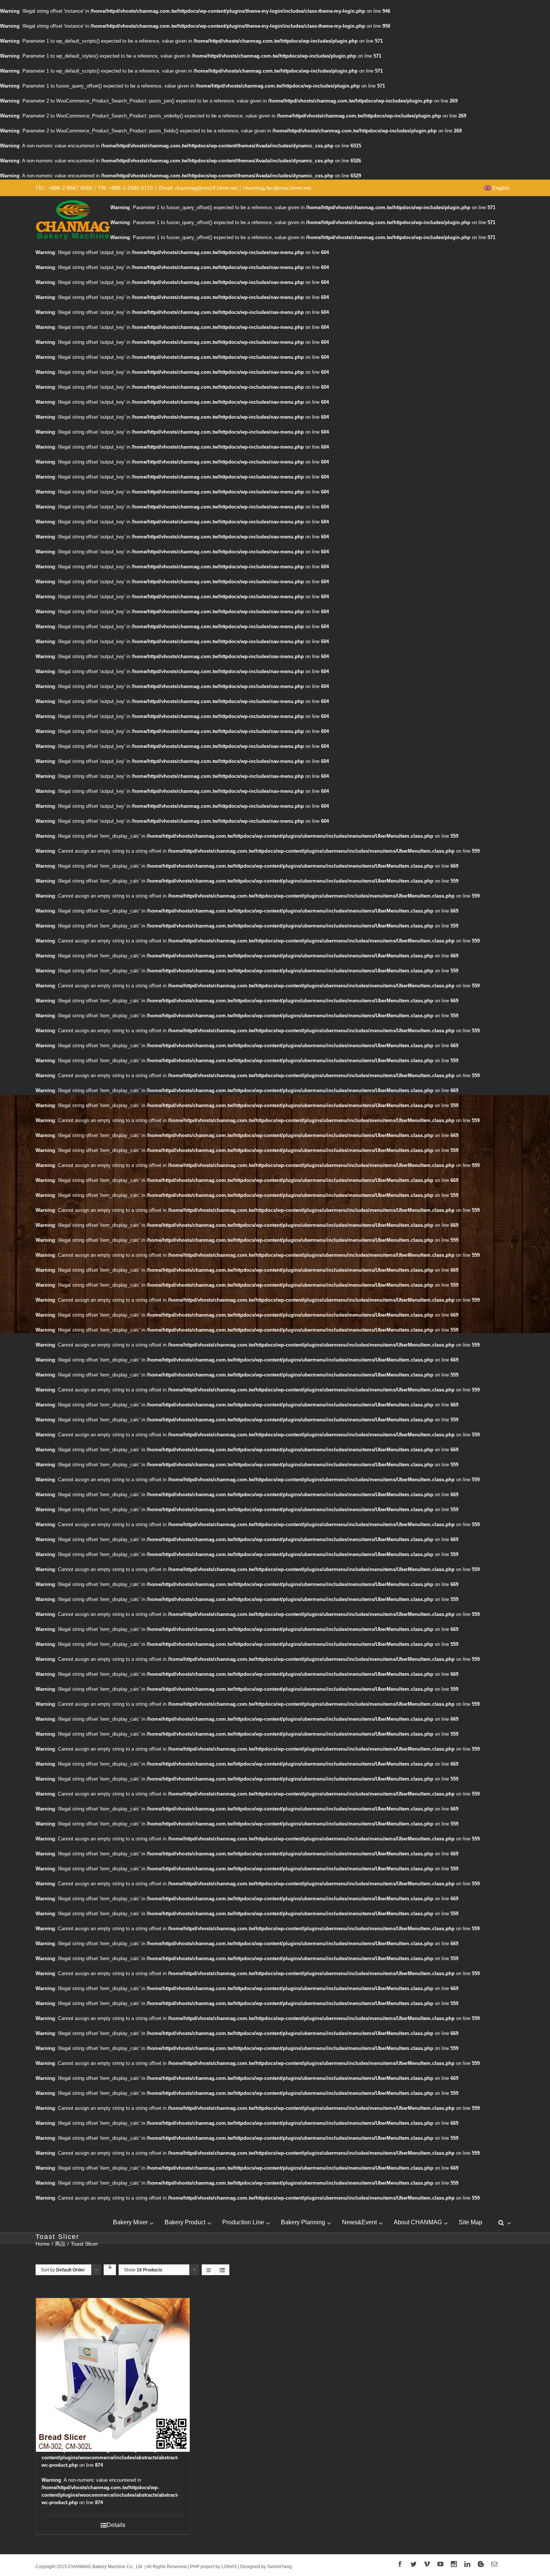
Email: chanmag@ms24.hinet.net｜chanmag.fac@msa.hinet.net (235, 188)
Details (116, 2525)
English (501, 188)
